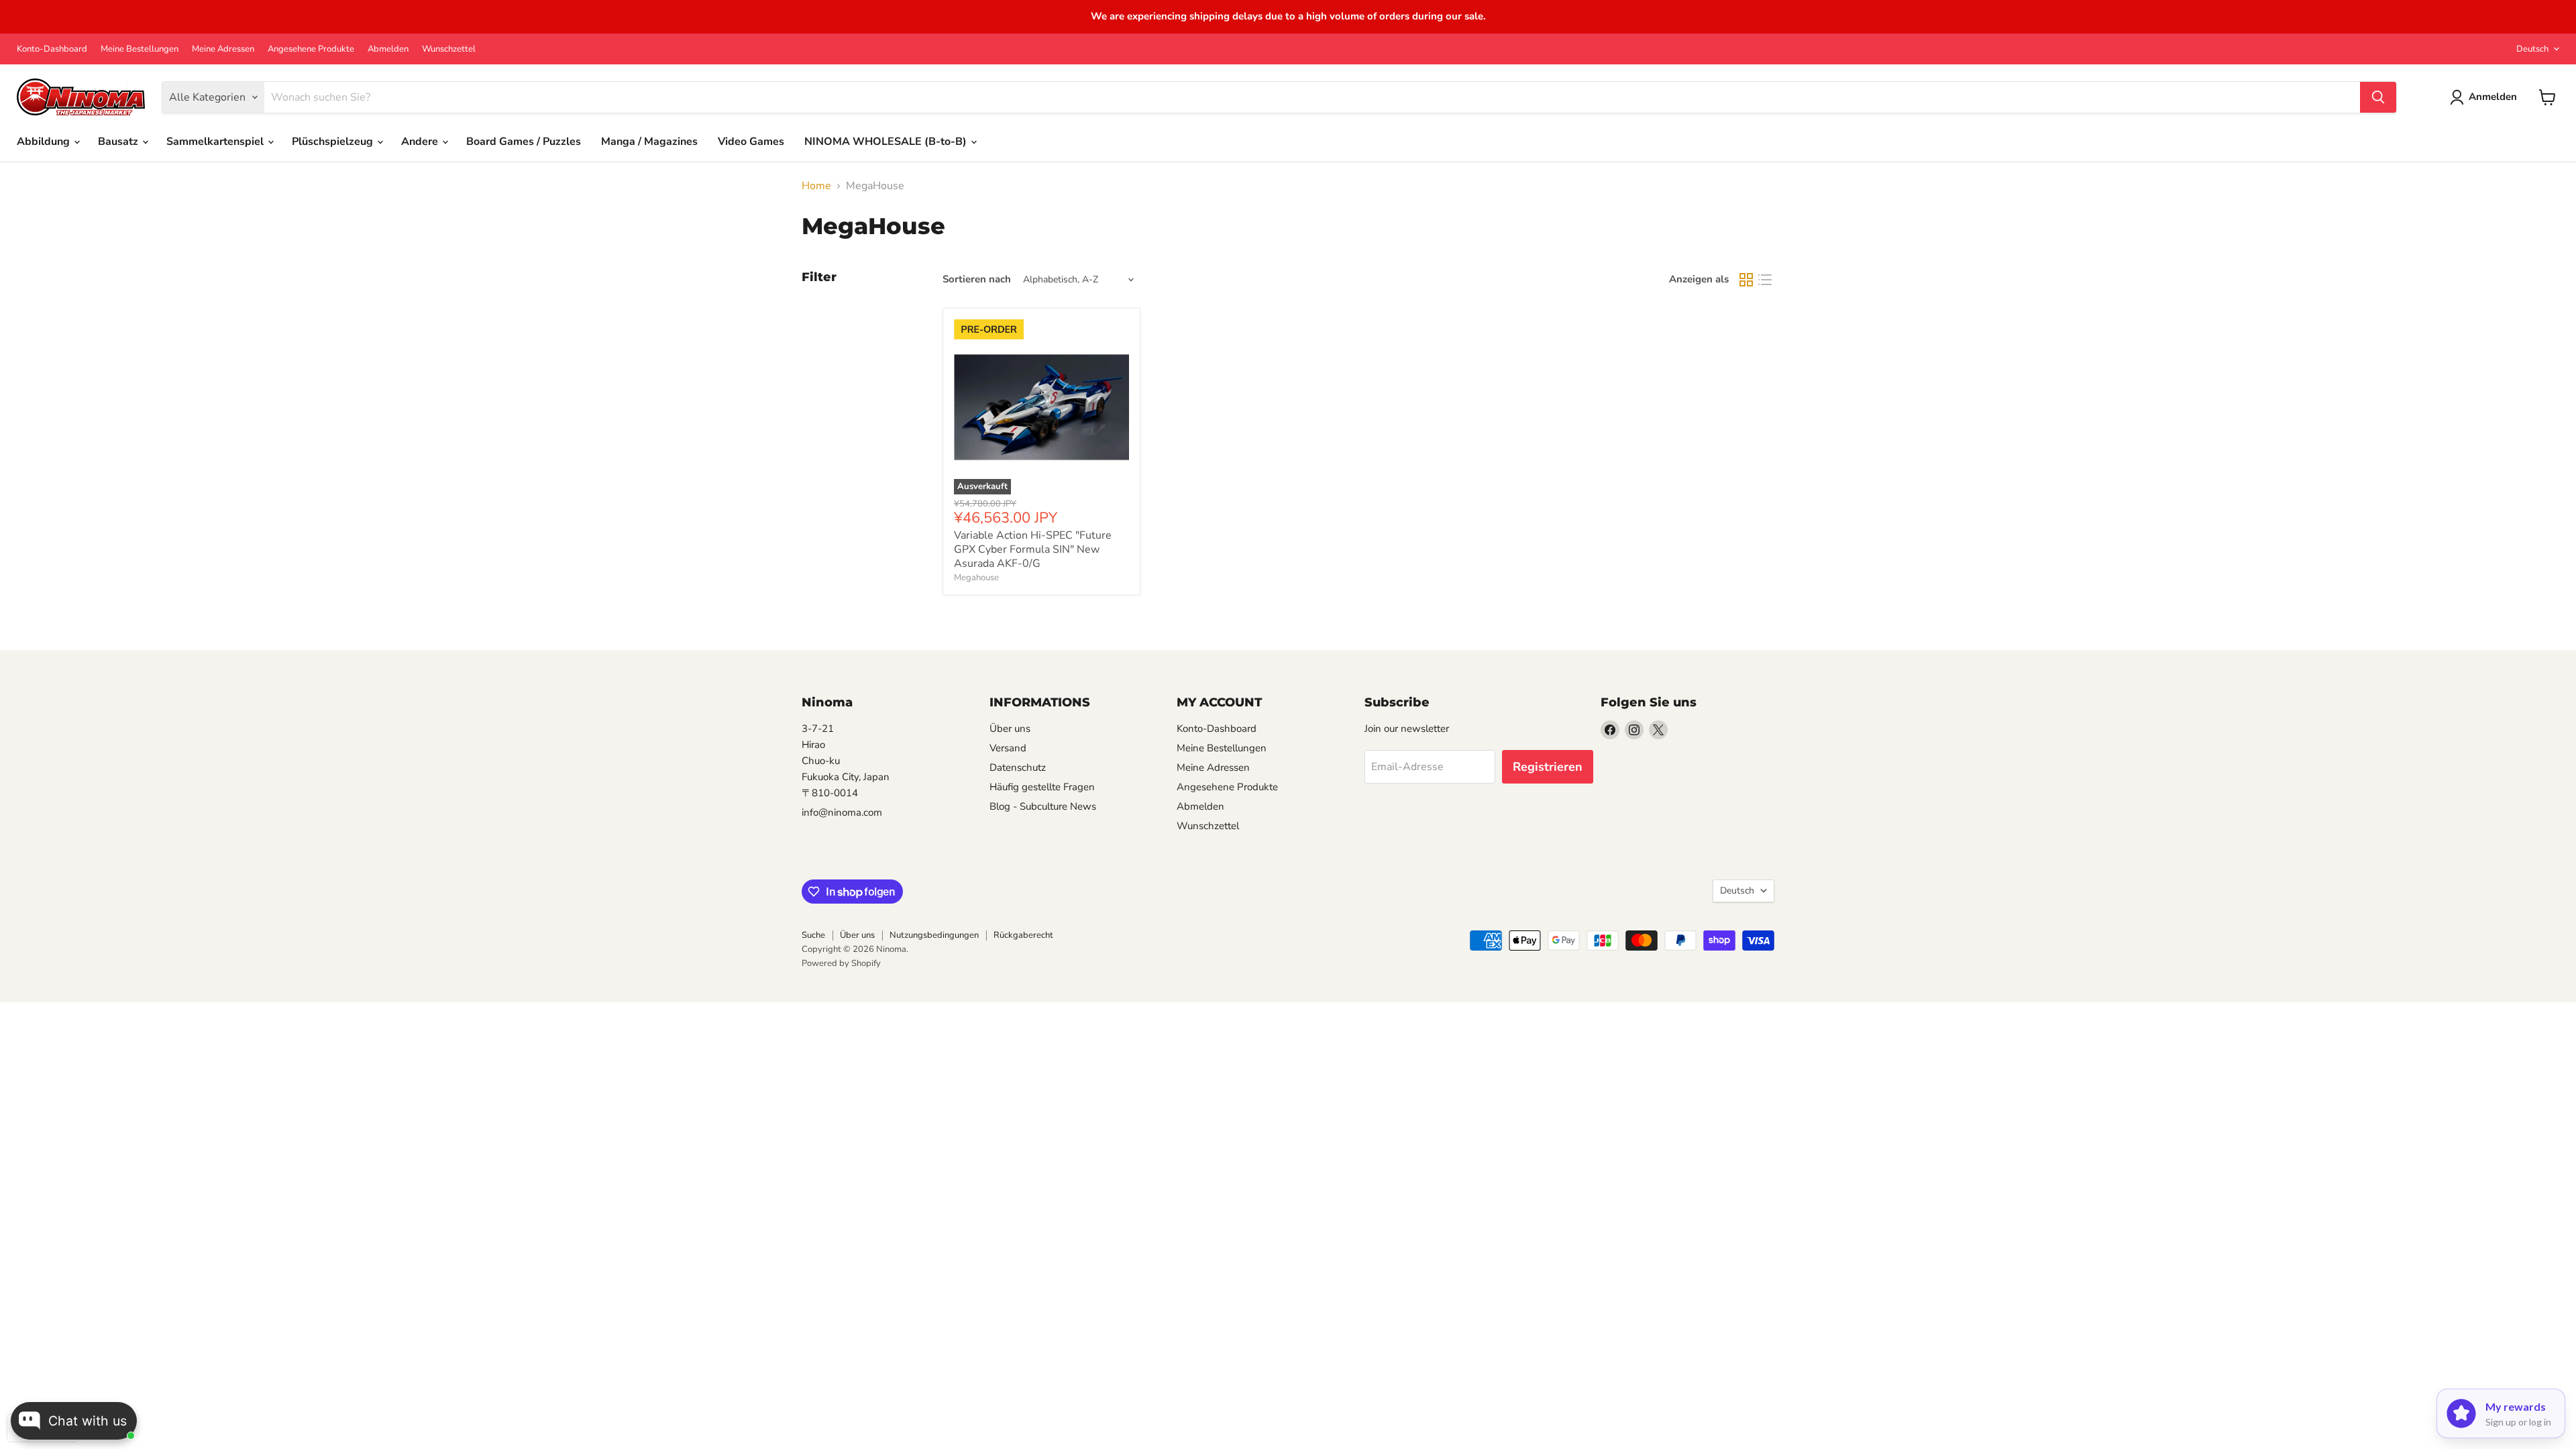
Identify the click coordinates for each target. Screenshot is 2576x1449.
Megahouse (976, 578)
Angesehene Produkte (311, 49)
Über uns (1010, 729)
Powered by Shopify (841, 963)
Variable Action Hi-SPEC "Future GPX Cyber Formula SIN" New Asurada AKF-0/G (1033, 549)
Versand (1008, 748)
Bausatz (119, 142)
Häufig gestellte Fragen (1042, 787)
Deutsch (2532, 49)
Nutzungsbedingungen (934, 935)
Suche (813, 935)
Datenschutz (1018, 767)
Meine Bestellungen (140, 49)
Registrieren (1548, 767)
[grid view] (1746, 280)
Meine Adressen (223, 49)
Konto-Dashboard (52, 49)
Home (816, 186)
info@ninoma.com (842, 812)
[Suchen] (2378, 97)
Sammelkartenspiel (216, 142)
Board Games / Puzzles (524, 142)
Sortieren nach (977, 279)
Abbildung (45, 142)
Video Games (751, 142)
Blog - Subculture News (1043, 806)
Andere (421, 142)
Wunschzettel (449, 49)
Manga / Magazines (649, 142)
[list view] (1765, 280)
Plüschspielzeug (334, 142)
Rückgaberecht (1023, 935)
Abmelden (388, 49)
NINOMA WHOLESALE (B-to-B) (887, 142)
